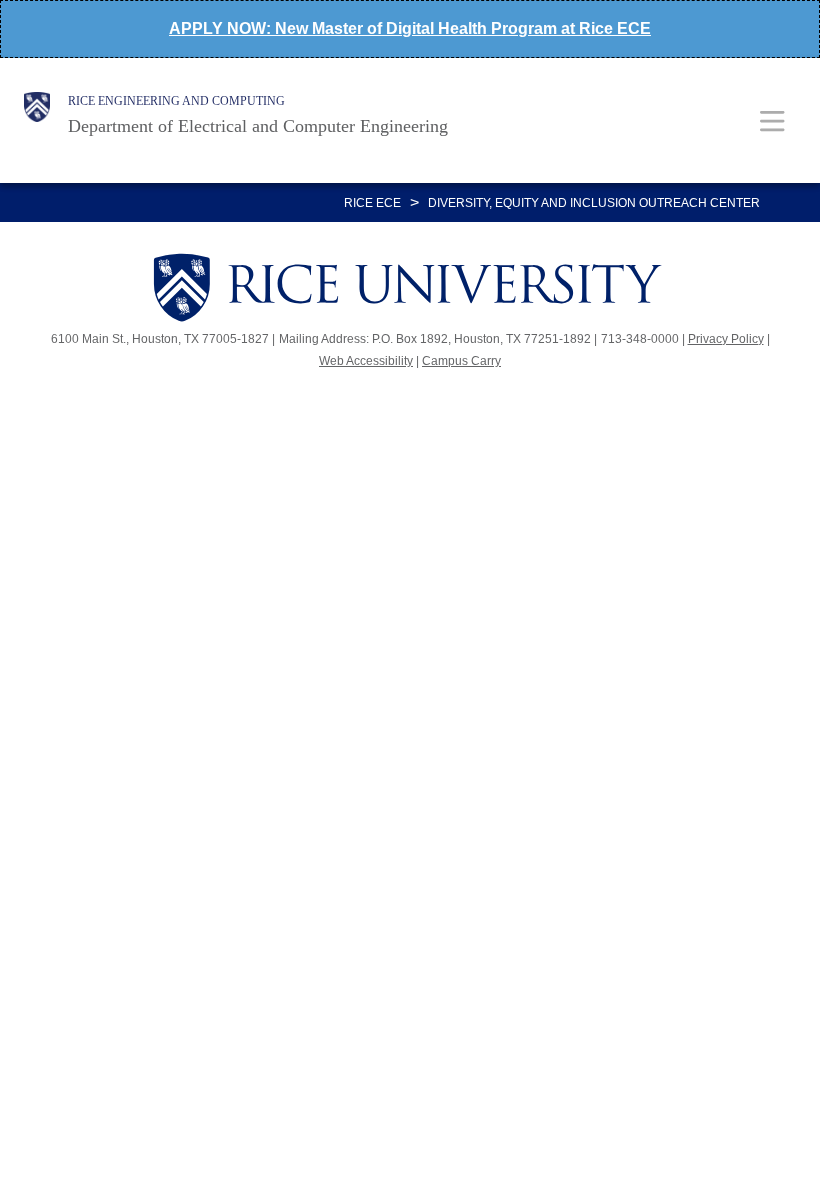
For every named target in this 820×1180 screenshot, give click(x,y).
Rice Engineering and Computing (176, 101)
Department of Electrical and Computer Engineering (258, 126)
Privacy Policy (726, 339)
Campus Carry (461, 361)
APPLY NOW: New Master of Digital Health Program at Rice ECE (410, 28)
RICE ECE (372, 203)
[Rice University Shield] (37, 115)
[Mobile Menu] (772, 120)
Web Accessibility (366, 361)
